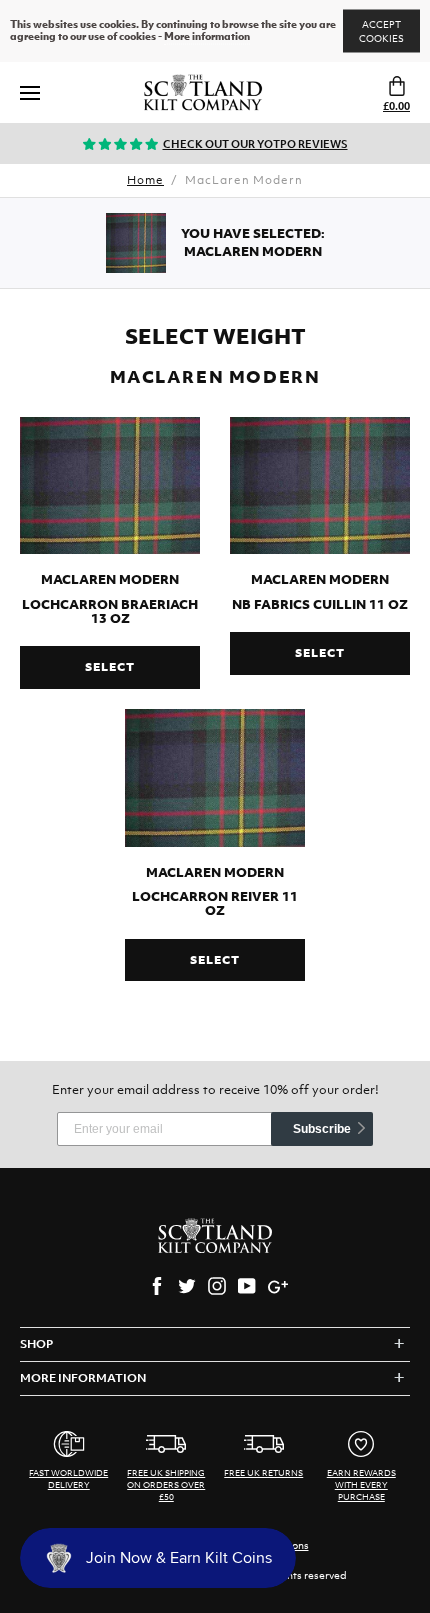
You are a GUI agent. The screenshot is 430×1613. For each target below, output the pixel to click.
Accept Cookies (381, 31)
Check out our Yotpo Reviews (255, 144)
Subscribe (322, 1129)
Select (109, 667)
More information (207, 37)
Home (145, 180)
